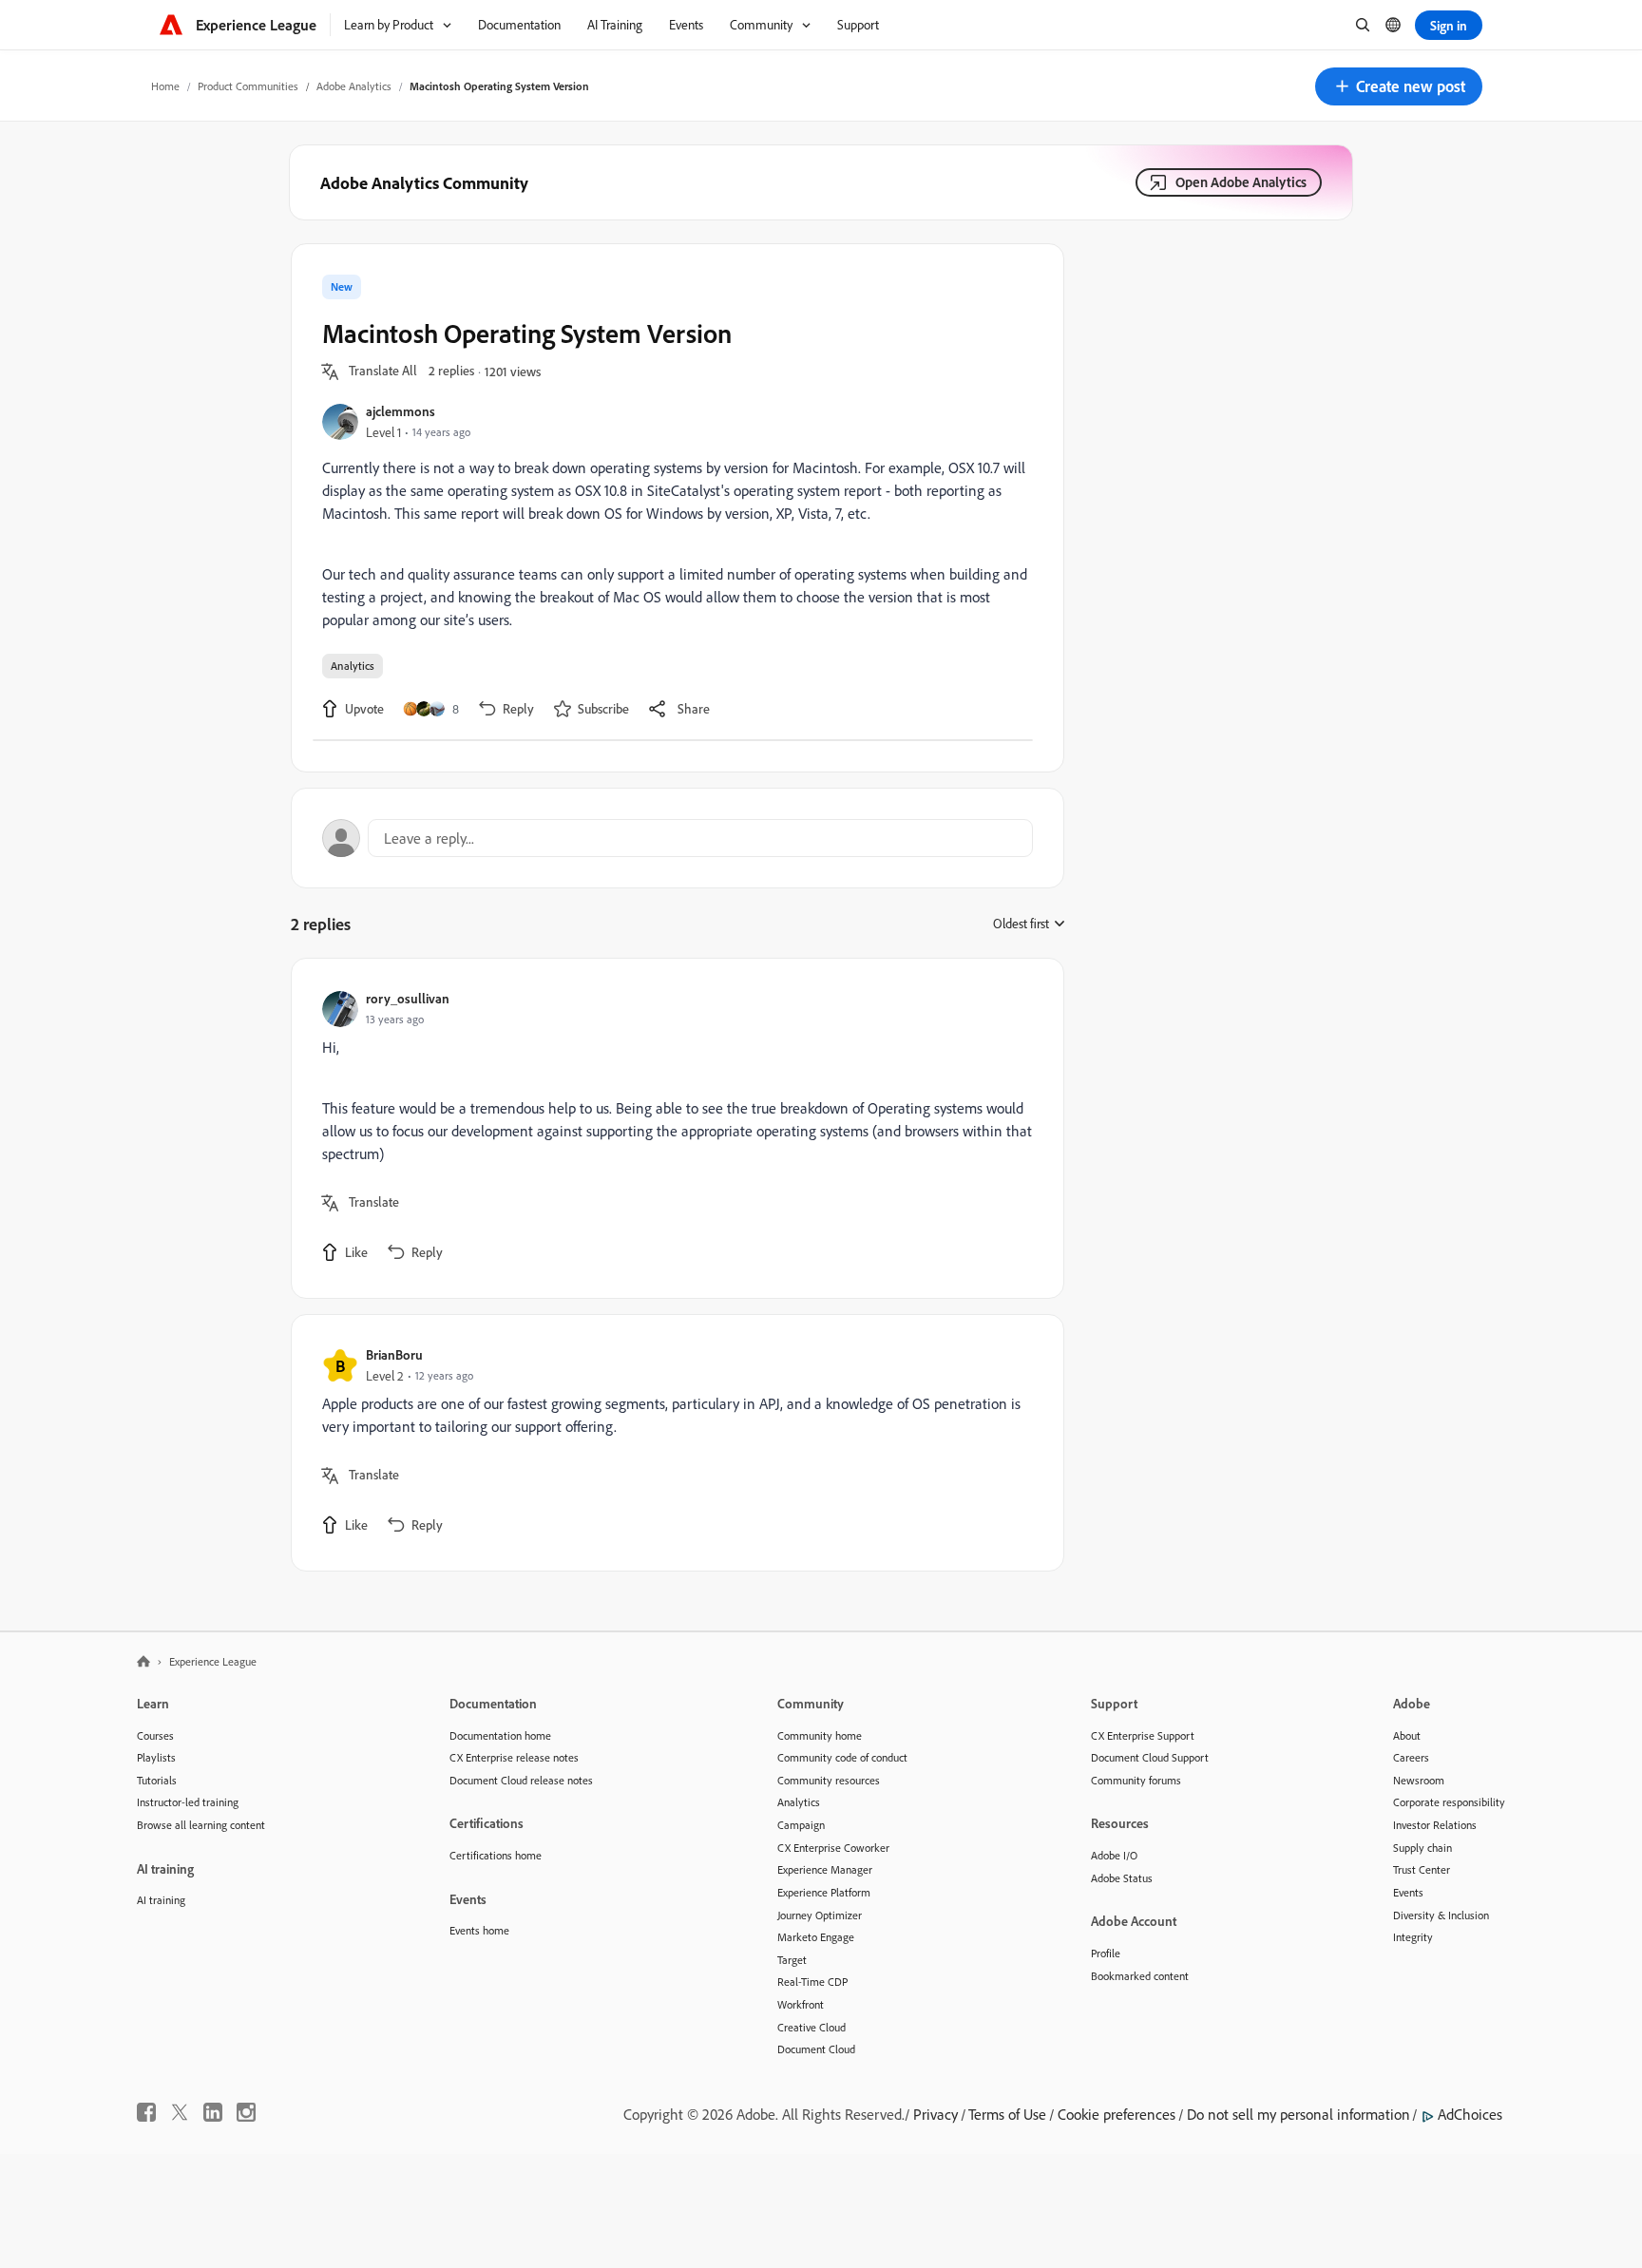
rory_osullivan (408, 998)
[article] (673, 1128)
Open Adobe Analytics (1241, 182)
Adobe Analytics (354, 86)
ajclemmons (401, 411)
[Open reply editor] (678, 838)
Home (165, 86)
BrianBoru (394, 1354)
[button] (1399, 86)
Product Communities (248, 86)
